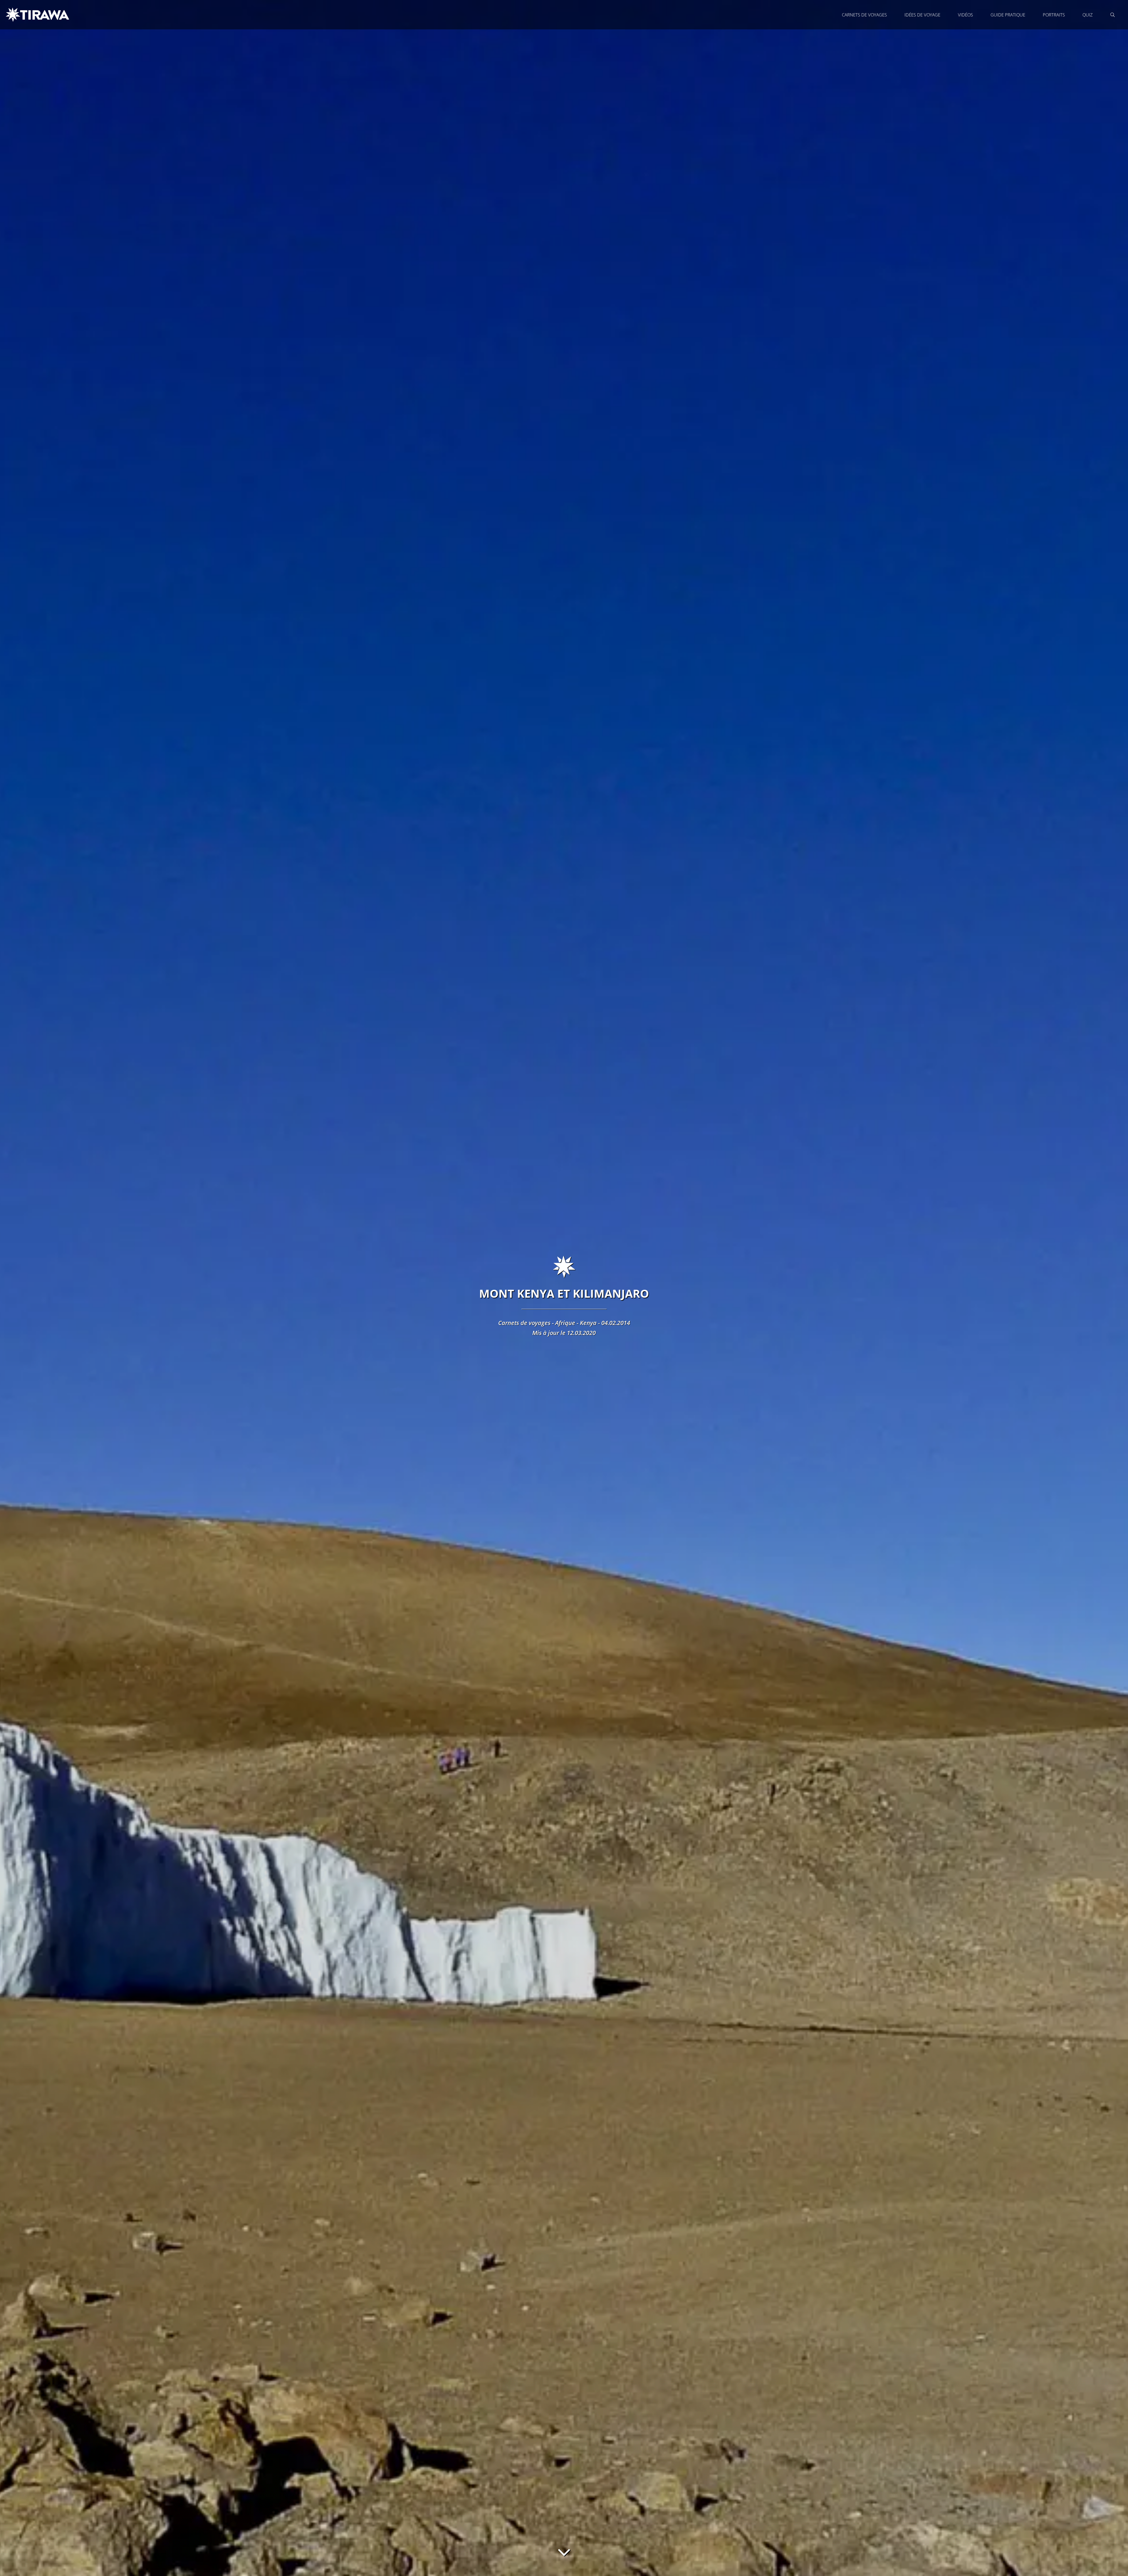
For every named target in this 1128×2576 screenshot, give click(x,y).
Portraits (1054, 15)
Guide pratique (1008, 15)
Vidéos (965, 15)
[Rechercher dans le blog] (1113, 15)
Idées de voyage (922, 15)
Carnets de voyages (864, 15)
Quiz (1088, 15)
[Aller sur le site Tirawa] (38, 15)
